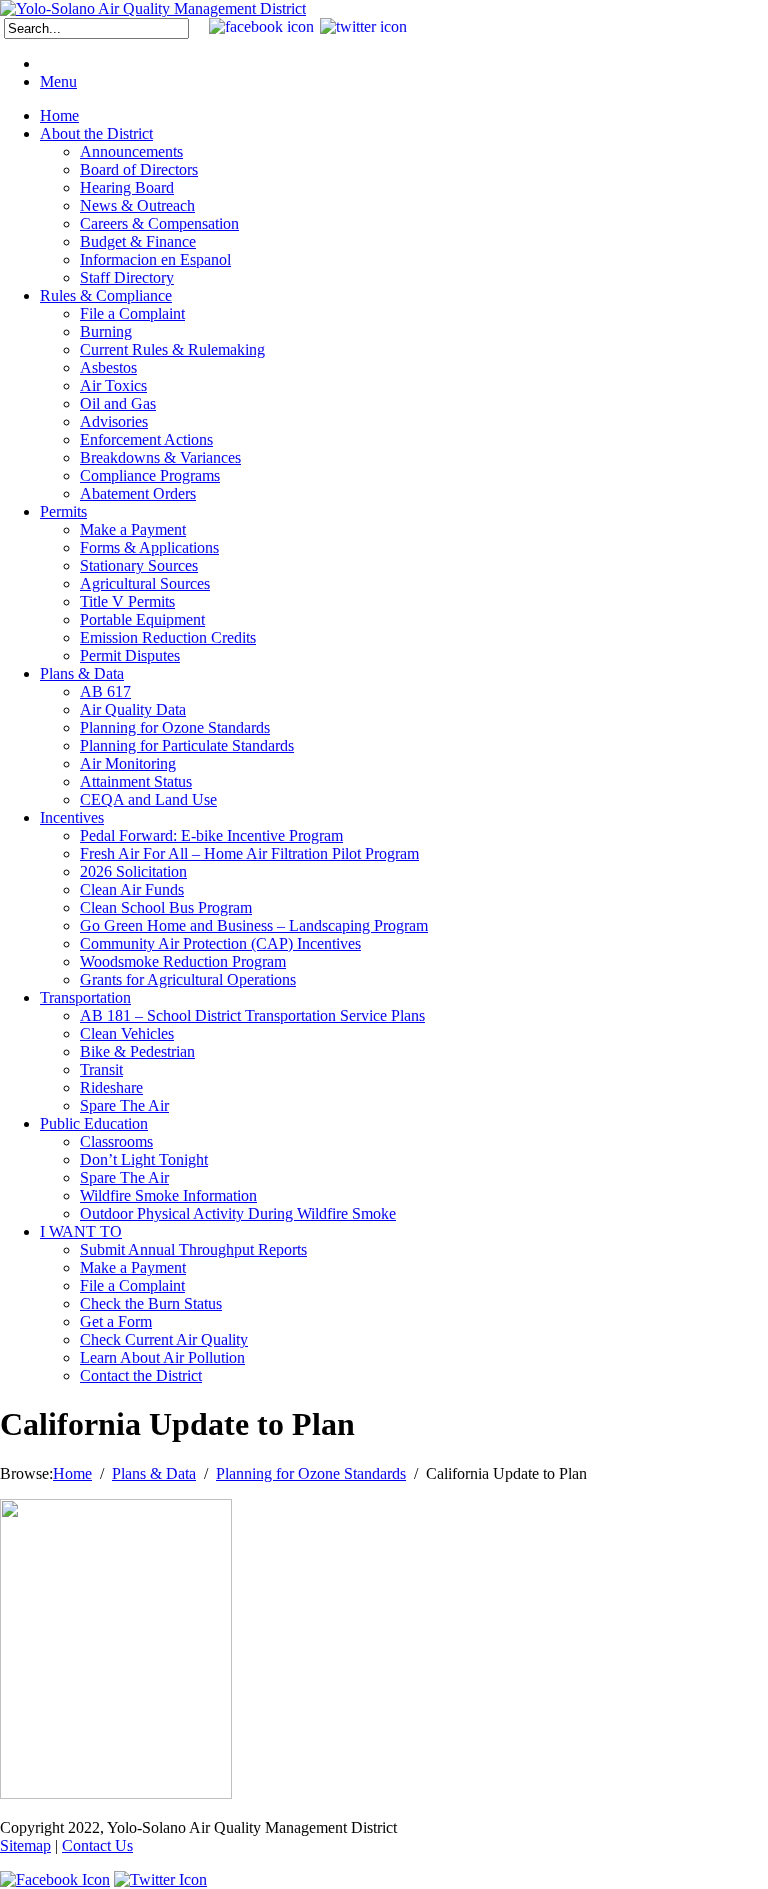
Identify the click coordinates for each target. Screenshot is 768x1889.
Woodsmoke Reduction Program (183, 961)
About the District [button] (96, 133)
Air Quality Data (133, 709)
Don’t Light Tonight (144, 1159)
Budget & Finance (138, 241)
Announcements (131, 151)
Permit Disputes (130, 655)
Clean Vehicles (127, 1033)
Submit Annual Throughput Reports (193, 1249)
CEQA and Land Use (148, 799)
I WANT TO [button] (81, 1231)
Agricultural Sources (145, 583)
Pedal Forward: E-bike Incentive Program (211, 835)
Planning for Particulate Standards (187, 745)
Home (59, 115)
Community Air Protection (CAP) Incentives (220, 943)
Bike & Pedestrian (137, 1051)
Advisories (114, 421)
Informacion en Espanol (155, 259)
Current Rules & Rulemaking (172, 349)
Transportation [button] (85, 997)
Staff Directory (127, 277)
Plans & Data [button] (82, 673)
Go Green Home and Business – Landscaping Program (254, 925)
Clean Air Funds (132, 889)
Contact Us (97, 1845)
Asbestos (108, 367)
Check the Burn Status (151, 1303)
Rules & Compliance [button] (106, 295)
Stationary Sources (139, 565)
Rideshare (111, 1087)
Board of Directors (139, 169)
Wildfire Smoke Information (168, 1195)
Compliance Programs (150, 475)
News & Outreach (137, 205)
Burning (106, 331)
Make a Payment (133, 529)
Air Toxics (113, 385)
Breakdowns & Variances (160, 457)
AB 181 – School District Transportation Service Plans (252, 1015)
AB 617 (105, 691)
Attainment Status (136, 781)
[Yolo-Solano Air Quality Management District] (153, 8)
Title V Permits (127, 601)
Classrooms (116, 1141)
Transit (101, 1069)
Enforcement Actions (146, 439)
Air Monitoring (128, 763)
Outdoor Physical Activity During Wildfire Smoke (238, 1213)
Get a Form (116, 1321)
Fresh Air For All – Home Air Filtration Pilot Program (249, 853)
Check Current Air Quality (164, 1339)
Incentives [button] (72, 817)
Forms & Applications (149, 547)
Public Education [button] (94, 1123)
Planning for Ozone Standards (175, 727)
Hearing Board (127, 187)
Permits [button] (63, 511)
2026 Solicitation (133, 871)
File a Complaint (132, 313)
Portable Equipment (142, 619)
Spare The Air (124, 1105)
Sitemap (25, 1845)
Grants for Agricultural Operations (188, 979)
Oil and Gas (118, 403)
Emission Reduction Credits (168, 637)
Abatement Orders (138, 493)
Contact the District (141, 1375)
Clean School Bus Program (166, 907)
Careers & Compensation (159, 223)
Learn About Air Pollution (162, 1357)
